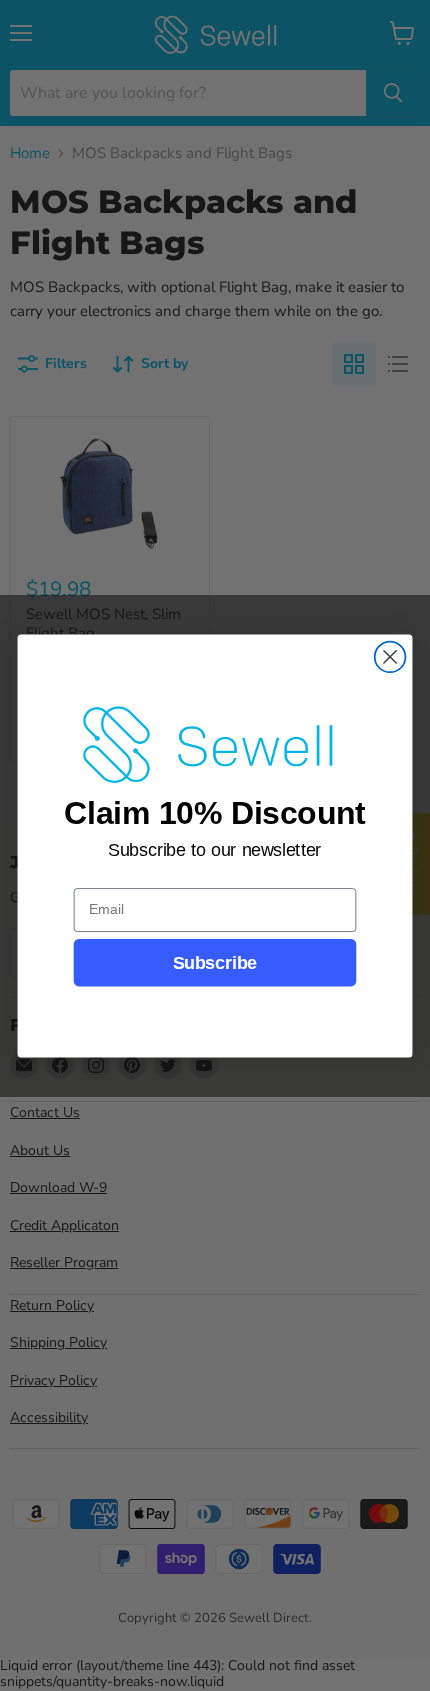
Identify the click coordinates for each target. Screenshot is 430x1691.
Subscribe (215, 962)
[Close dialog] (390, 656)
